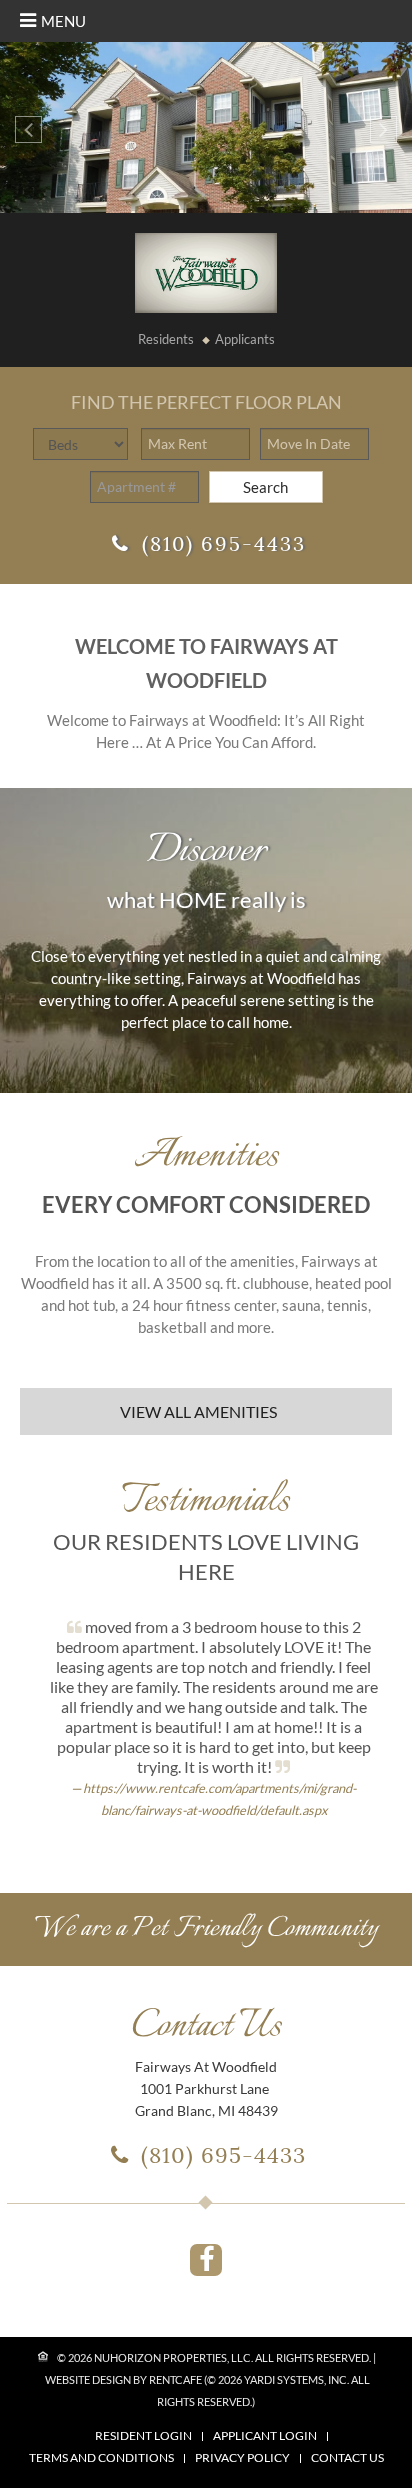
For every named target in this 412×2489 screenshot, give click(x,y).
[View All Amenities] (206, 1411)
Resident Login (143, 2436)
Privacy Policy (242, 2458)
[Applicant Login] (245, 339)
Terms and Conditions (101, 2458)
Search (265, 487)
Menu (63, 21)
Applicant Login (265, 2436)
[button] (28, 129)
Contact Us (347, 2458)
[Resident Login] (166, 339)
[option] (206, 127)
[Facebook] (206, 2260)
